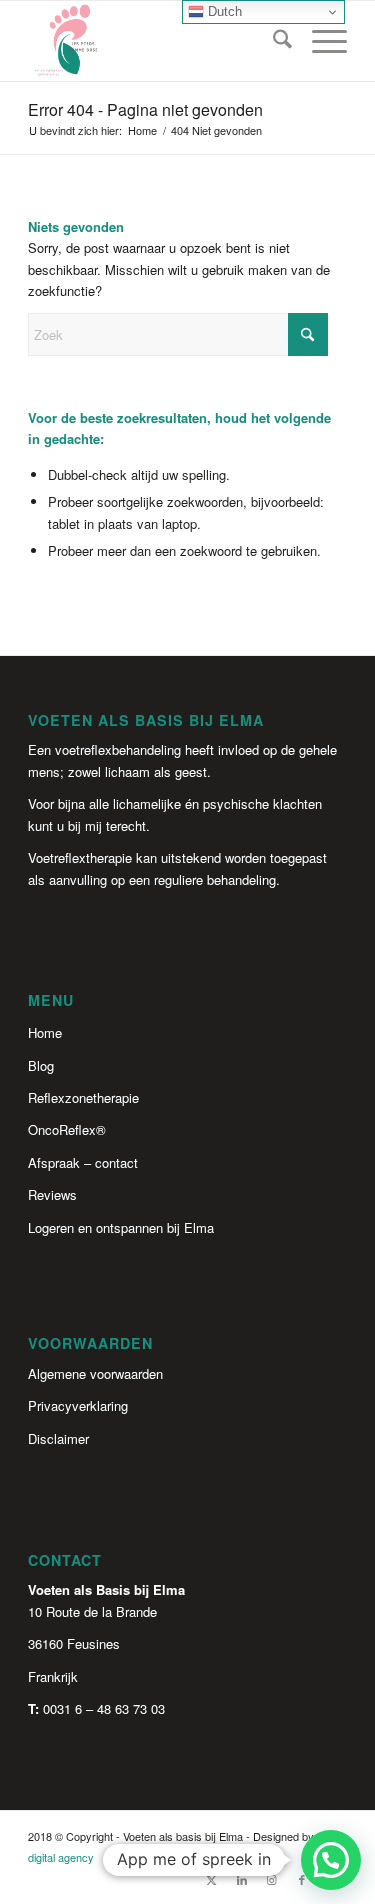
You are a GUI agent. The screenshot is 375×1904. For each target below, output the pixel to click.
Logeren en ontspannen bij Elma (121, 1227)
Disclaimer (58, 1438)
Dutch (223, 11)
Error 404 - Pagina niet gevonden (145, 109)
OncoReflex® (67, 1129)
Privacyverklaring (78, 1405)
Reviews (52, 1194)
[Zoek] (272, 41)
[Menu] (319, 41)
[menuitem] (272, 41)
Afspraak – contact (83, 1162)
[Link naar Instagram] (272, 1879)
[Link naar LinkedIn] (242, 1879)
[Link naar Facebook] (302, 1879)
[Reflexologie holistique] (155, 41)
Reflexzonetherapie (83, 1097)
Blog (41, 1065)
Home (45, 1032)
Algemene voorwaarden (95, 1373)
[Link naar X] (212, 1879)
